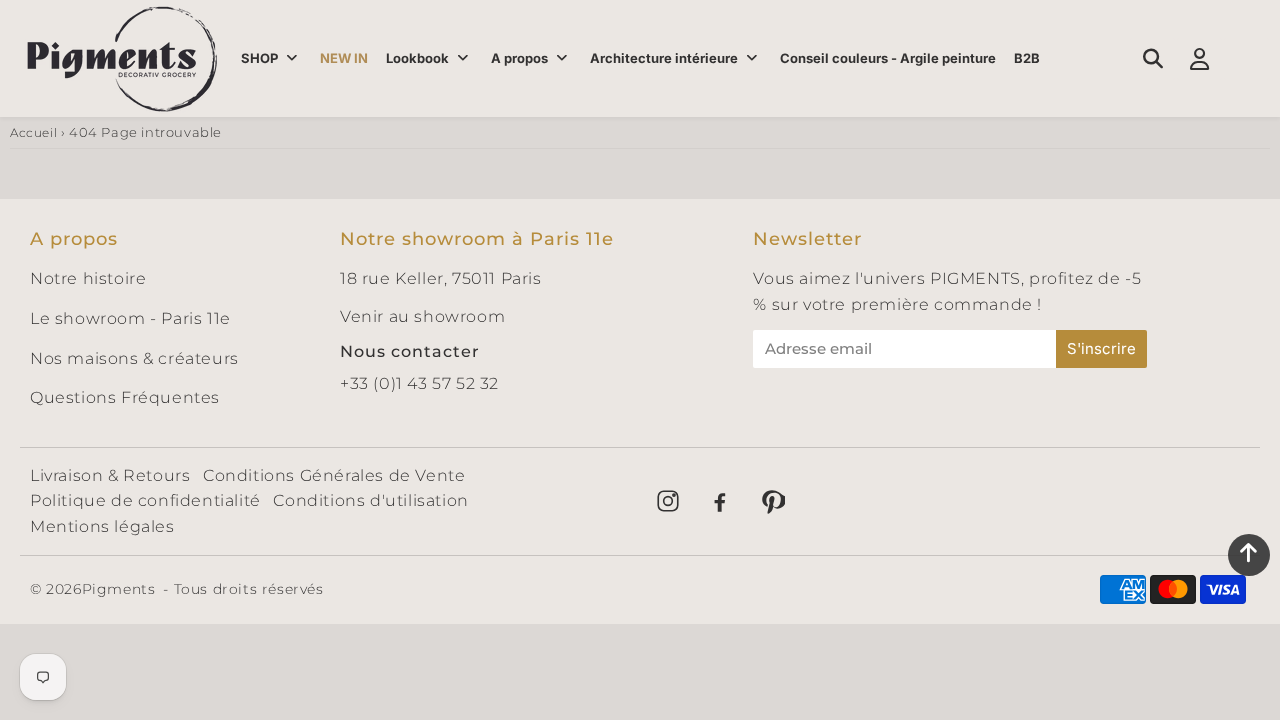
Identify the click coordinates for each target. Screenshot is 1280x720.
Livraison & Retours (110, 475)
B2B (1027, 58)
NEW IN (344, 58)
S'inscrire (1101, 348)
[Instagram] (668, 501)
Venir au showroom (422, 316)
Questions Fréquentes (125, 397)
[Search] (1152, 59)
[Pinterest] (772, 501)
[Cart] (1246, 59)
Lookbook (417, 58)
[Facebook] (720, 501)
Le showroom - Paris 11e (130, 318)
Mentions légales (102, 526)
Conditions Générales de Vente (334, 475)
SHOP (259, 58)
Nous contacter (410, 351)
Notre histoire (88, 278)
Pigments (119, 589)
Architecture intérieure (664, 58)
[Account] (1199, 59)
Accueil (33, 132)
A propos (519, 58)
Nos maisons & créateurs (134, 358)
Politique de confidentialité (145, 500)
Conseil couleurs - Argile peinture (888, 58)
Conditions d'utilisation (370, 500)
